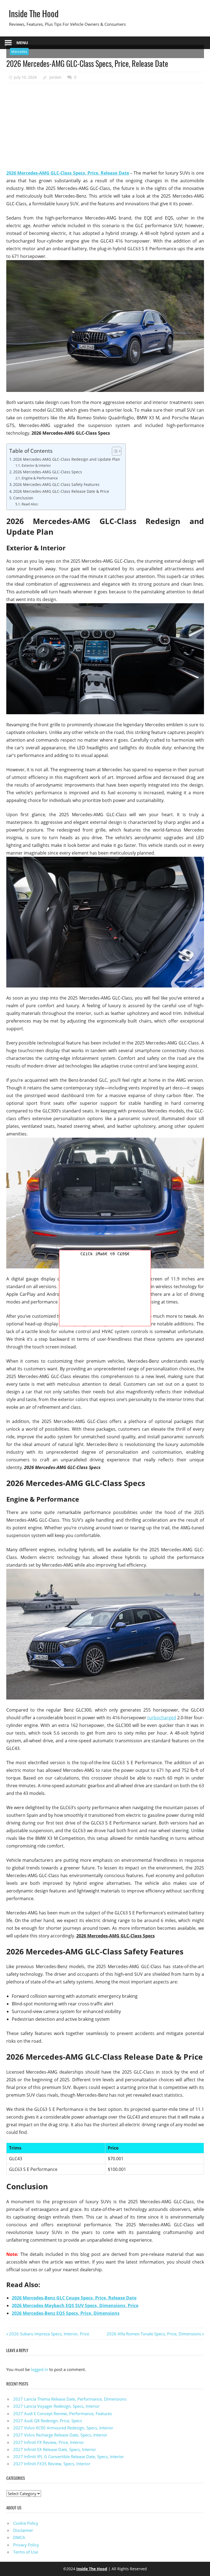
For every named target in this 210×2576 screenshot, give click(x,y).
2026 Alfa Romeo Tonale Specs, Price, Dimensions (154, 2334)
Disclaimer (23, 2530)
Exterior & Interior (36, 465)
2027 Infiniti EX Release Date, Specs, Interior (55, 2449)
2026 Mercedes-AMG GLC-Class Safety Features (56, 484)
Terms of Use (26, 2552)
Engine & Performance (40, 478)
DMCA (19, 2537)
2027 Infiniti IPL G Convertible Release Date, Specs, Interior (68, 2457)
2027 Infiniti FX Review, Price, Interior (49, 2442)
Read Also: (30, 504)
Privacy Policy (26, 2545)
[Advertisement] (105, 126)
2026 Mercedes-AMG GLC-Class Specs (48, 472)
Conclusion (23, 498)
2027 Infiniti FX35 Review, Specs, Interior (52, 2464)
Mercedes (19, 52)
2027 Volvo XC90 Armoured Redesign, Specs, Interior (63, 2428)
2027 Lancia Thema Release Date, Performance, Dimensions (70, 2399)
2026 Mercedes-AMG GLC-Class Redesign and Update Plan (67, 459)
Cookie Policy (26, 2523)
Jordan (56, 77)
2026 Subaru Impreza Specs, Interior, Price (49, 2334)
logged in (40, 2369)
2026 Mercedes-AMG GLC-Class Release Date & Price (61, 491)
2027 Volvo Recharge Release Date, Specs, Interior (60, 2435)
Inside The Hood (34, 13)
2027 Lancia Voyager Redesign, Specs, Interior (56, 2406)
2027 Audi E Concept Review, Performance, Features (62, 2413)
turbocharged (162, 1718)
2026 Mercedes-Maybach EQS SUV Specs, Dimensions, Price (75, 2305)
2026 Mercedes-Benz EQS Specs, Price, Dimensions (66, 2313)
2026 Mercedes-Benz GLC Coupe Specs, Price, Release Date (74, 2298)
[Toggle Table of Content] (114, 451)
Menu (22, 43)
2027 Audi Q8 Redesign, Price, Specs (48, 2421)
